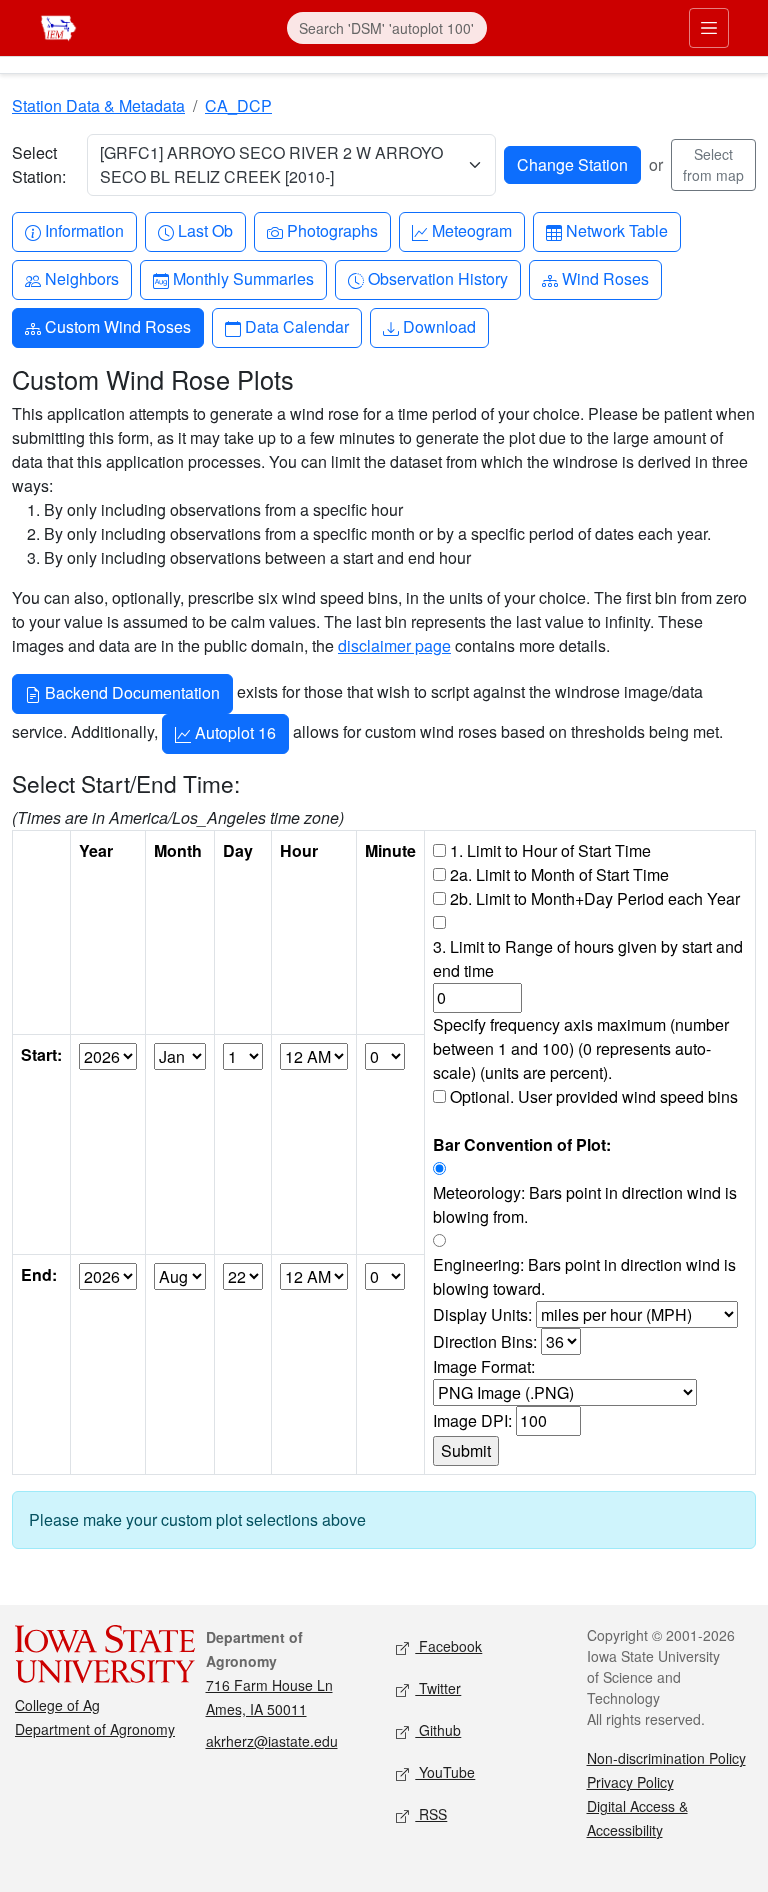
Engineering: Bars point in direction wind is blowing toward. (584, 1276)
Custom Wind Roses (117, 326)
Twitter (438, 1688)
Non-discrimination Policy (666, 1758)
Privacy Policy (630, 1782)
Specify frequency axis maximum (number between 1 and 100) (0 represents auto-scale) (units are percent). (581, 1048)
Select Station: (39, 164)
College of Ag (57, 1705)
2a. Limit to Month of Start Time (559, 874)
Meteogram (471, 230)
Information (84, 230)
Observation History (437, 278)
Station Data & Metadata (98, 105)
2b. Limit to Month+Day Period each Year (595, 898)
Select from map (713, 164)
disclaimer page (394, 645)
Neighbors (81, 278)
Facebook (448, 1646)
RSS (431, 1814)
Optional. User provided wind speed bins (594, 1096)
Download (439, 326)
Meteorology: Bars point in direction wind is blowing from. (585, 1204)
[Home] (58, 25)
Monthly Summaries (243, 278)
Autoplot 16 (233, 732)
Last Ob (205, 230)
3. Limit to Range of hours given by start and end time (588, 958)
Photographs (332, 230)
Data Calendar (296, 326)
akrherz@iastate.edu (272, 1741)
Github (438, 1730)
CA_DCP (238, 105)
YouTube (445, 1772)
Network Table (616, 230)
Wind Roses (605, 278)
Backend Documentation (130, 692)
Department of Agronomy (95, 1729)
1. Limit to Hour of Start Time (550, 850)
